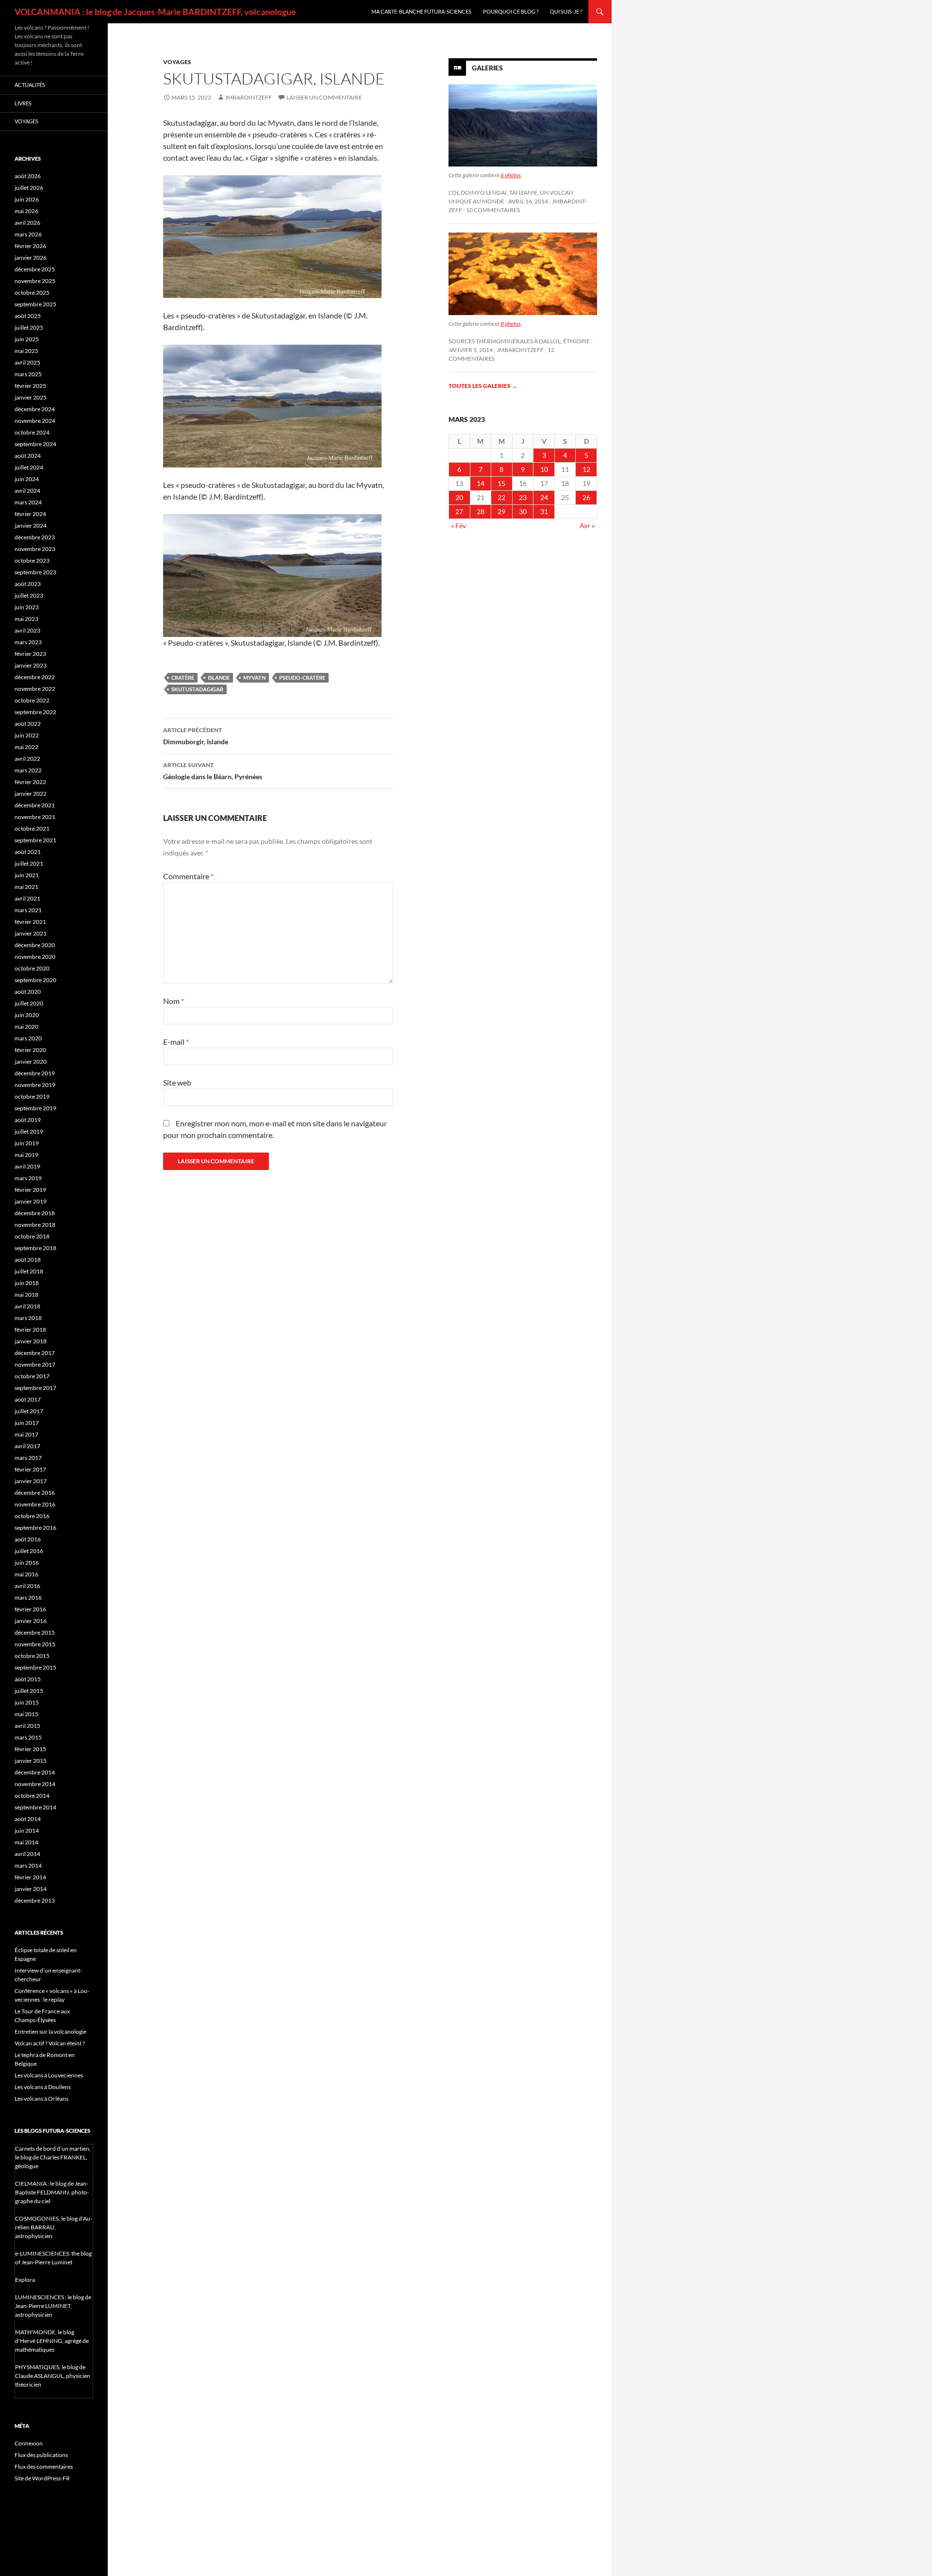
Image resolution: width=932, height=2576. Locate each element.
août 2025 (28, 316)
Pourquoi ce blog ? (511, 11)
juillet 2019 (29, 1131)
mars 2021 (28, 910)
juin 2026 (27, 199)
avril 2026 (27, 223)
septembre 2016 (35, 1528)
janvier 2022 (31, 794)
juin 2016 (27, 1563)
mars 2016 (28, 1597)
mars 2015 (28, 1737)
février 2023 (30, 654)
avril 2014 (27, 1854)
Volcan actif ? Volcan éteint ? (50, 2043)
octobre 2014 (32, 1796)
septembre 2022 (35, 712)
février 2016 (30, 1609)
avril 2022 (27, 759)
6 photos (511, 175)
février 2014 (30, 1877)
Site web (177, 1082)
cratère (183, 677)
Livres (23, 103)
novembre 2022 (35, 689)
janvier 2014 (31, 1889)
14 (481, 483)
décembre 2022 (35, 677)
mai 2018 (26, 1295)
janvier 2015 (31, 1761)
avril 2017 (27, 1446)
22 (501, 497)
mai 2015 (26, 1714)
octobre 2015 (32, 1656)
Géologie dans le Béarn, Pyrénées (213, 771)
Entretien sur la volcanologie (50, 2032)
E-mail (176, 1042)
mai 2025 (26, 351)
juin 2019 (27, 1143)
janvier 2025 (31, 397)
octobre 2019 (32, 1096)
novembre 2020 (35, 957)
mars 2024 (28, 502)
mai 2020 (26, 1027)
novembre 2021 (35, 817)
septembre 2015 (35, 1667)
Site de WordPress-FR (42, 2478)
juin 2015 (27, 1702)
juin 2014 (27, 1831)
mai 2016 (26, 1574)
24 (544, 497)
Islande (219, 677)
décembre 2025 (35, 269)
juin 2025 (27, 339)
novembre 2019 (35, 1085)
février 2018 (30, 1330)
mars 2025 (28, 374)
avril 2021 (27, 898)
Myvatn (254, 677)
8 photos (511, 324)
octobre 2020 (32, 968)
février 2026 (30, 246)
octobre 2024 (32, 432)
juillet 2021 (29, 863)
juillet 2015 (29, 1691)
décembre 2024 (35, 409)
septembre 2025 (35, 304)
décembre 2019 (35, 1073)
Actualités (30, 85)
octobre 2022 (32, 700)
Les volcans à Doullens (43, 2087)
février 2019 (30, 1190)
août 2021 (28, 852)
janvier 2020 (31, 1062)
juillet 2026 (29, 188)
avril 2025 (27, 362)
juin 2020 (27, 1015)
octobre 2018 (32, 1236)
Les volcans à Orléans (42, 2099)
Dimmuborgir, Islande (196, 736)
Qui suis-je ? (566, 11)
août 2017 (28, 1399)
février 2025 (30, 386)
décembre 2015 (35, 1632)
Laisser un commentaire (324, 97)
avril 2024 (27, 491)
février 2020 (30, 1050)
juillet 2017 (29, 1411)
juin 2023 (27, 607)
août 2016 (28, 1539)
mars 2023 (28, 642)
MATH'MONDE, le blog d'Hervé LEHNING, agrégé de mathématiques (52, 2341)
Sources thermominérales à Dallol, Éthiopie (519, 341)
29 (501, 511)
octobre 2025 (32, 293)
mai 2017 (26, 1434)
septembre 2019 (35, 1108)
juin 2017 (27, 1423)
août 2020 (28, 992)
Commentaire (188, 876)
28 (481, 511)
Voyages (177, 62)
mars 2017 (28, 1458)
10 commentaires (493, 210)
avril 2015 (27, 1726)
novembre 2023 (35, 549)
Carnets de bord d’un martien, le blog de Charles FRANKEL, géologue (53, 2157)
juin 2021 (27, 875)
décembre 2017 (35, 1353)
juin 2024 (27, 479)
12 (586, 469)
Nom (174, 1001)
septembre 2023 (35, 572)
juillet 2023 (29, 595)
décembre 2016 (35, 1493)
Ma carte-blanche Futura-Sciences (421, 11)
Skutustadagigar (197, 689)
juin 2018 (27, 1283)
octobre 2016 (32, 1516)
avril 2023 (27, 630)
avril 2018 (27, 1306)
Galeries (487, 68)
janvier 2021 (31, 933)
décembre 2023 (35, 537)
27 (459, 511)
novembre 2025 (35, 281)
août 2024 (28, 456)
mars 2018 (28, 1318)
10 (544, 469)
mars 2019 (28, 1178)
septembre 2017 (35, 1388)
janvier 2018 (31, 1341)
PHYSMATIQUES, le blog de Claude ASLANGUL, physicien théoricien (53, 2376)
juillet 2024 (29, 467)
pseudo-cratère (302, 677)
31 (544, 511)
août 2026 (28, 176)
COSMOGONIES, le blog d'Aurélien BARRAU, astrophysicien (54, 2227)
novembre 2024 (35, 421)
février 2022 (30, 782)
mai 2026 (26, 211)
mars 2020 (28, 1038)
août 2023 (28, 584)
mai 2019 (26, 1155)
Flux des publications (41, 2455)
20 (459, 497)
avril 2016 (27, 1586)
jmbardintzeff (248, 97)
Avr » (587, 526)
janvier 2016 (31, 1621)
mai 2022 (26, 747)
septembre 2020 (35, 980)
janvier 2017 (31, 1481)
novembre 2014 (35, 1784)
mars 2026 (28, 234)
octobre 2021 (32, 828)
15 (501, 483)
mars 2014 (28, 1865)
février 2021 (30, 922)
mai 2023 (26, 619)
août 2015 (28, 1679)
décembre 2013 (35, 1900)
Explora (25, 2280)
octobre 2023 (32, 560)
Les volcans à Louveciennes (49, 2075)
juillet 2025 (29, 327)
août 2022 (28, 724)
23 (523, 497)
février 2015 (30, 1749)
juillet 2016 (29, 1551)
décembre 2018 (35, 1213)
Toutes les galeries (483, 386)
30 (523, 511)
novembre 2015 (35, 1644)
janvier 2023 (31, 665)
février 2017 (30, 1469)
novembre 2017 (35, 1364)
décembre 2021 (35, 805)
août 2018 (28, 1260)
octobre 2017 (32, 1376)
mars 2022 (28, 770)
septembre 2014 (35, 1807)
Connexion (29, 2443)
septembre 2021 (35, 840)
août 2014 (28, 1819)
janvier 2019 (31, 1201)
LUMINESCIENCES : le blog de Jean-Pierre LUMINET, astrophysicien (53, 2306)
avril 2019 (27, 1166)
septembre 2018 (35, 1248)
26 (586, 497)
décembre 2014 (35, 1772)
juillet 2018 (29, 1271)
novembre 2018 (35, 1225)
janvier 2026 (31, 258)
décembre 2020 (35, 945)
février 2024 (30, 514)
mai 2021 (26, 887)
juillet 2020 (29, 1003)
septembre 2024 (35, 444)
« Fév (458, 526)
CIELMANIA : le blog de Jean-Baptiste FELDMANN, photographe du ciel (52, 2192)
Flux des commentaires (44, 2467)
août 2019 (28, 1120)
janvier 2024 (31, 526)
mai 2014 (26, 1842)
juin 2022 (27, 735)
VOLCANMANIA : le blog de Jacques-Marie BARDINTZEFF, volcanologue (155, 12)
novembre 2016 (35, 1504)
